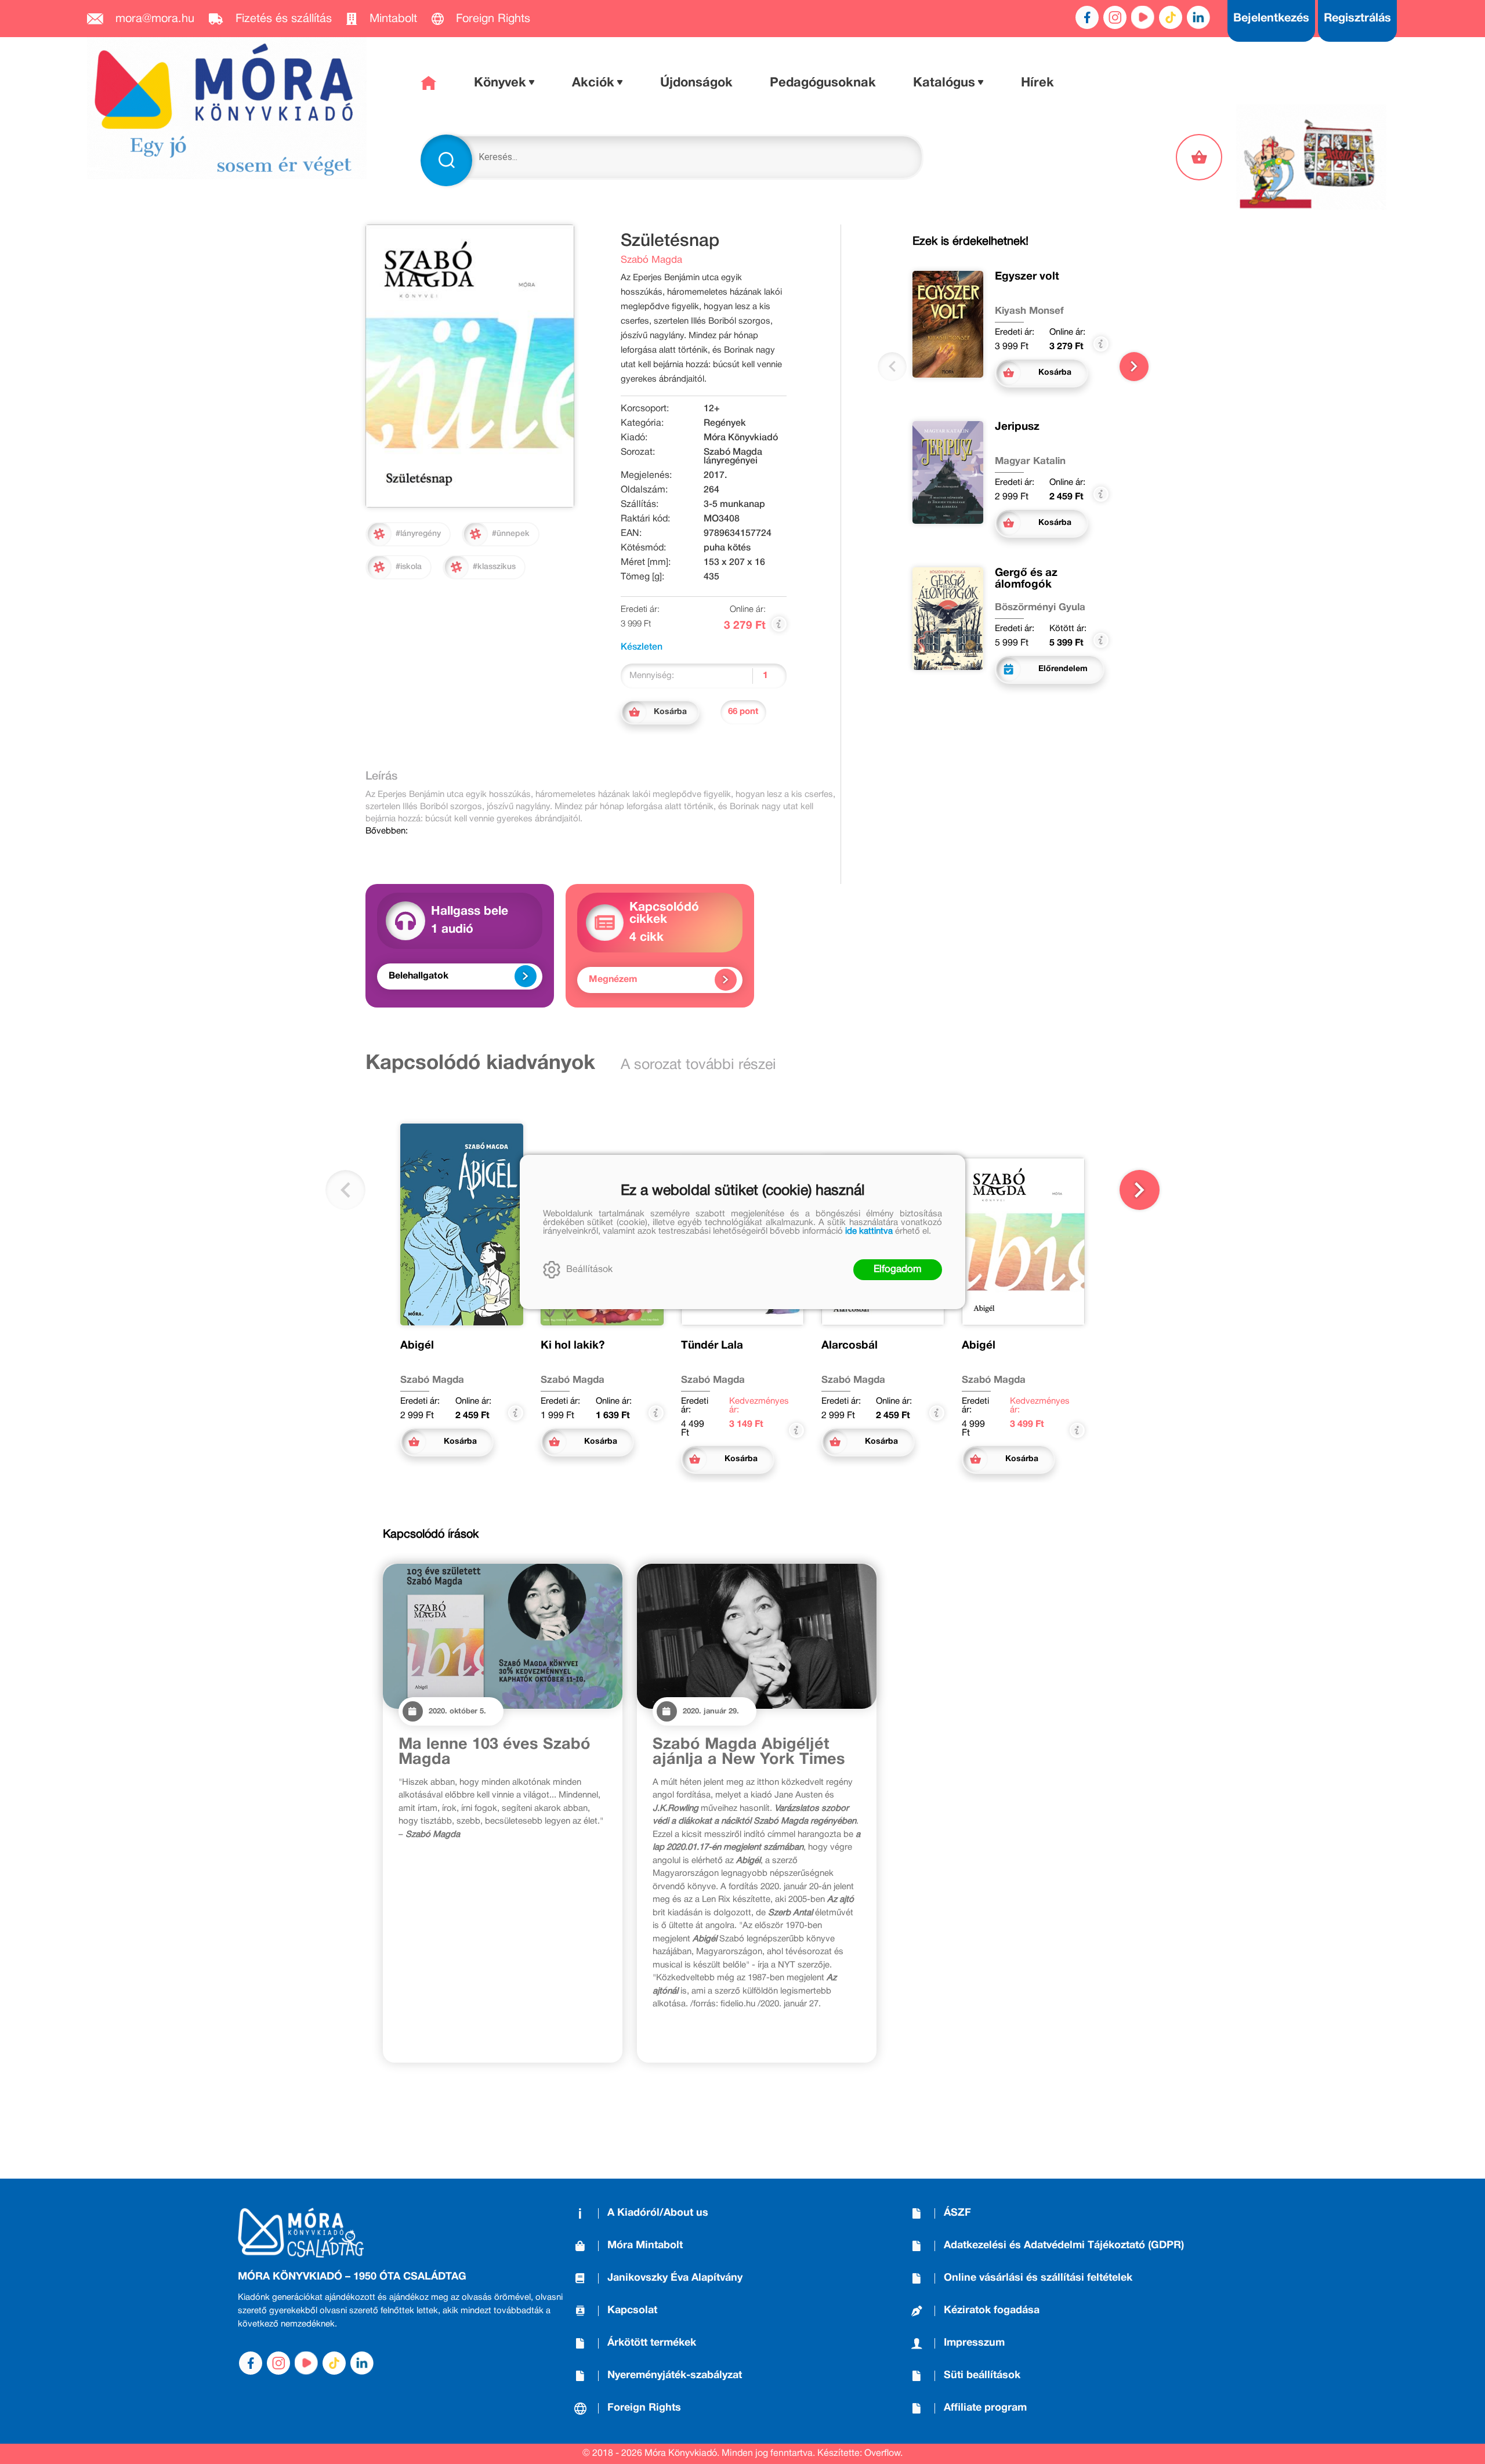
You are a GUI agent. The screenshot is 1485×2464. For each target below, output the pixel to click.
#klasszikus (494, 567)
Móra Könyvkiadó (741, 438)
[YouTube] (1143, 17)
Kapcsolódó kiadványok (480, 1064)
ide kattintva (869, 1231)
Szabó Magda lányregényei (733, 457)
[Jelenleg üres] (1200, 157)
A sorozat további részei (698, 1065)
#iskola (409, 567)
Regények (725, 423)
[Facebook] (1087, 17)
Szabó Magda (651, 260)
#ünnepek (511, 534)
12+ (712, 409)
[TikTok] (1171, 17)
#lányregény (418, 534)
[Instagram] (1115, 17)
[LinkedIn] (1198, 17)
